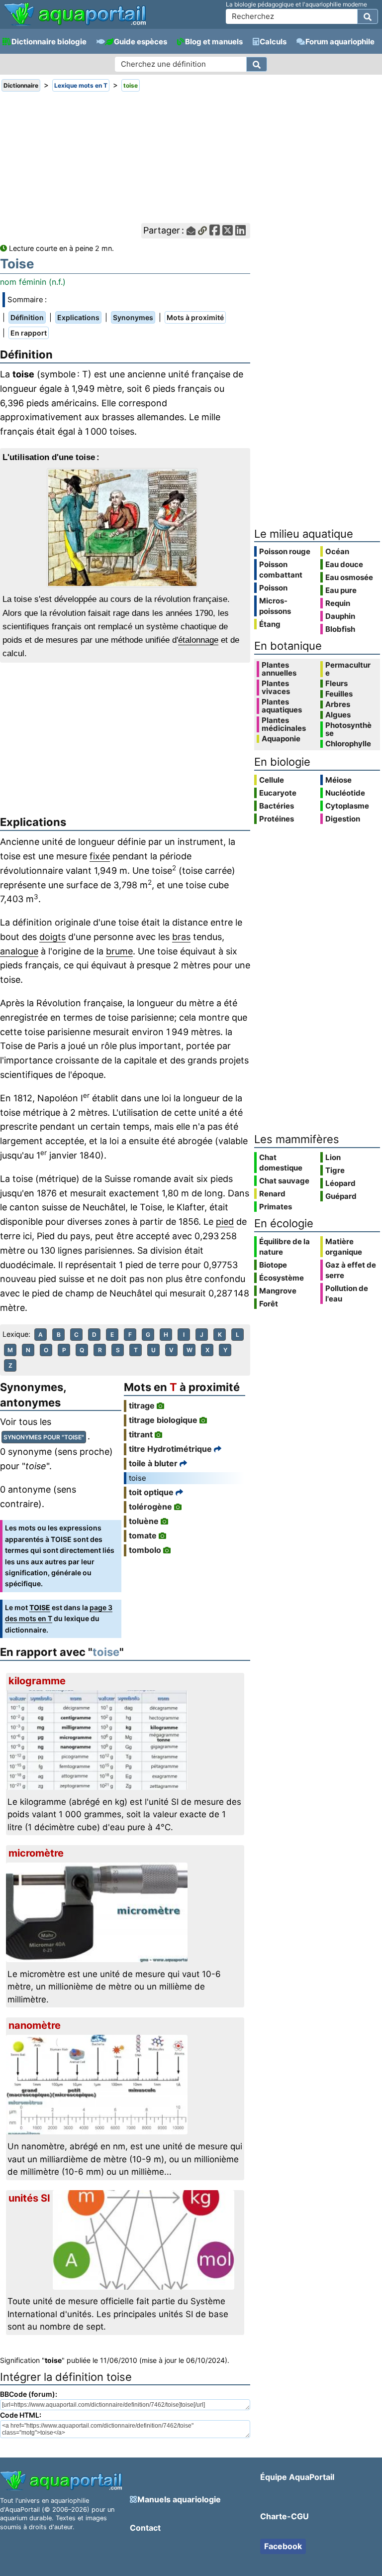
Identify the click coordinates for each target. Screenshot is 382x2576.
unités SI (29, 2198)
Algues (338, 715)
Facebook (283, 2546)
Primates (276, 1207)
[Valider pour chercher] (368, 16)
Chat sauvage (284, 1181)
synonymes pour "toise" (44, 1437)
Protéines (277, 819)
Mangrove (278, 1291)
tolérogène (150, 1507)
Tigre (335, 1170)
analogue (19, 951)
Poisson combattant (281, 570)
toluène (144, 1521)
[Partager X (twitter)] (228, 231)
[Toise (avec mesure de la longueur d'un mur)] (125, 528)
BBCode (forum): (29, 2394)
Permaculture (348, 669)
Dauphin (340, 616)
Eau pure (341, 590)
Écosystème (282, 1278)
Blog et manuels (214, 42)
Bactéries (277, 806)
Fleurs (336, 684)
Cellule (272, 780)
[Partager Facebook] (215, 231)
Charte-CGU (285, 2516)
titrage (142, 1405)
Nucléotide (345, 793)
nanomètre (35, 2025)
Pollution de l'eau (347, 1293)
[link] (75, 15)
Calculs (273, 42)
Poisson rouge (285, 551)
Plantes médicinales (284, 724)
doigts (52, 937)
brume (119, 951)
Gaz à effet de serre (351, 1270)
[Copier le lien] (202, 231)
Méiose (338, 780)
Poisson (273, 588)
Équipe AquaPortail (297, 2477)
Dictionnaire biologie (49, 42)
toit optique (151, 1492)
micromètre (36, 1853)
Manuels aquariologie (179, 2499)
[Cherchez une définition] (257, 64)
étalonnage (198, 640)
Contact (145, 2528)
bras (181, 937)
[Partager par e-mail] (191, 231)
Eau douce (344, 564)
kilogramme (37, 1681)
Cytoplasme (347, 806)
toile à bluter (153, 1463)
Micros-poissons (275, 606)
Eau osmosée (349, 577)
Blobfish (340, 629)
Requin (338, 603)
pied (225, 1222)
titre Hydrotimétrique (170, 1449)
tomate (143, 1535)
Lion (333, 1157)
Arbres (338, 704)
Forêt (269, 1304)
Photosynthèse (348, 729)
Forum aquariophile (340, 42)
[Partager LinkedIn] (240, 231)
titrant (141, 1434)
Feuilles (339, 694)
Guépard (341, 1196)
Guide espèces (141, 42)
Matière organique (344, 1247)
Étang (270, 624)
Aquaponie (281, 739)
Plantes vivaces (276, 688)
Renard (272, 1194)
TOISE (40, 1607)
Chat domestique (281, 1163)
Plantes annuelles (279, 669)
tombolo (145, 1550)
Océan (337, 551)
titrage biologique (163, 1420)
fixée (100, 856)
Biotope (273, 1265)
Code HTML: (21, 2415)
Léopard (340, 1183)
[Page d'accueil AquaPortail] (75, 25)
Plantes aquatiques (282, 706)
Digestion (343, 819)
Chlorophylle (348, 744)
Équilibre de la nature (285, 1247)
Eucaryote (278, 793)
